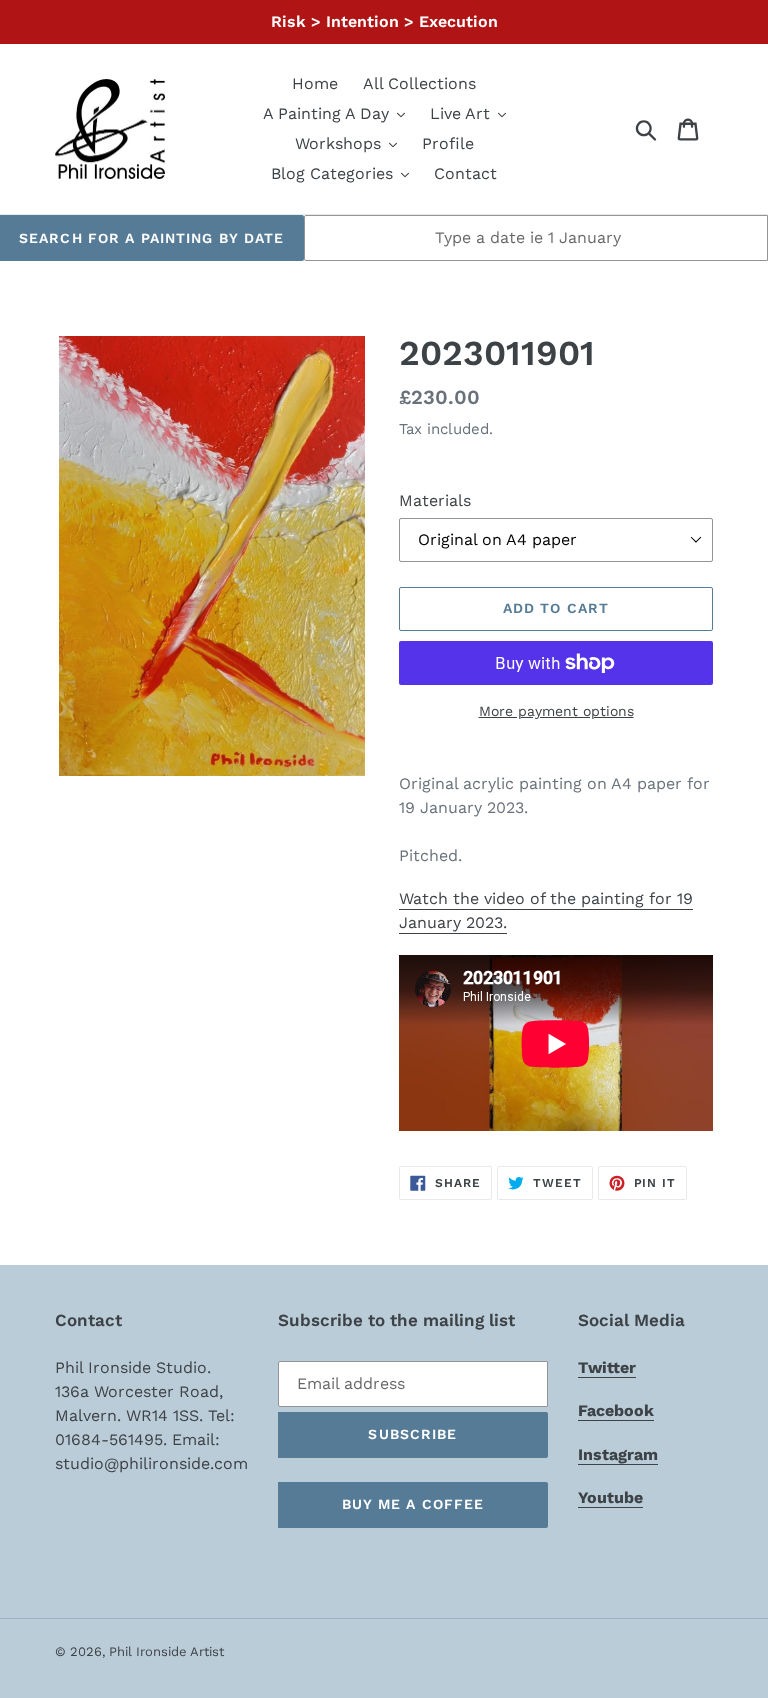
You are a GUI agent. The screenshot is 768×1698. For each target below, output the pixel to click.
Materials (435, 500)
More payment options (556, 711)
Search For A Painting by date (151, 238)
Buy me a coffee (413, 1504)
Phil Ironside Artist (166, 1651)
